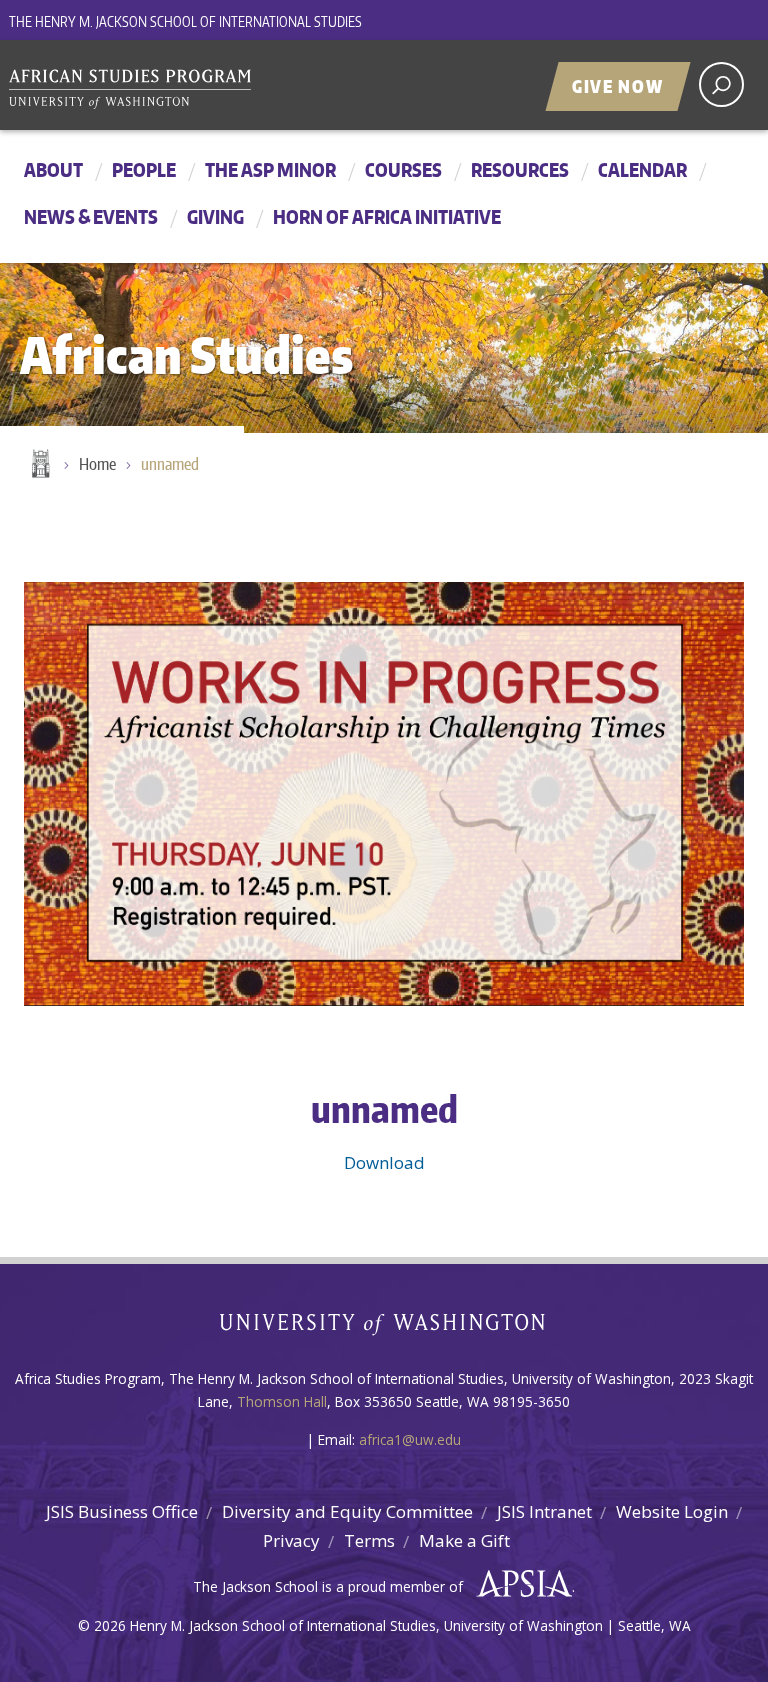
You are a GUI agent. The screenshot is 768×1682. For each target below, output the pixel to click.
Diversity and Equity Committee (347, 1511)
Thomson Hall (282, 1401)
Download (384, 1162)
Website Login (672, 1511)
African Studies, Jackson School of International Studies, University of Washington (159, 87)
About (53, 169)
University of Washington (384, 1328)
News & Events (91, 216)
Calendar (642, 169)
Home (39, 465)
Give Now (618, 86)
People (144, 169)
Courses (403, 169)
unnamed (170, 464)
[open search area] (721, 84)
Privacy (291, 1540)
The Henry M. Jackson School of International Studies (185, 21)
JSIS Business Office (122, 1511)
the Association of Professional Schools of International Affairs (519, 1584)
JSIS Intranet (544, 1511)
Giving (215, 216)
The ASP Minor (270, 169)
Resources (520, 169)
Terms (369, 1540)
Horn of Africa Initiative (387, 216)
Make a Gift (464, 1540)
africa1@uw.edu (410, 1439)
